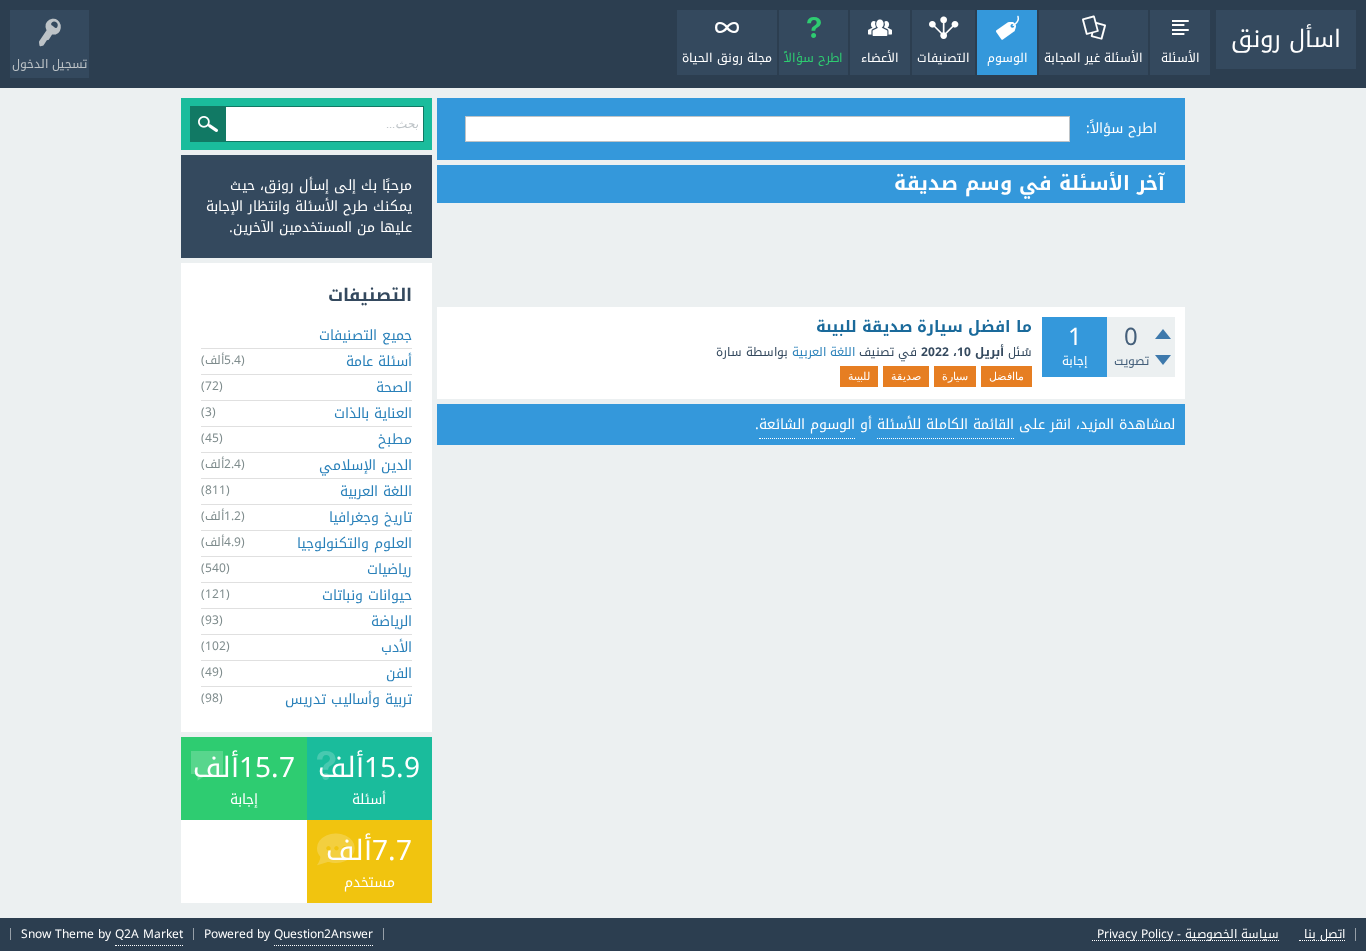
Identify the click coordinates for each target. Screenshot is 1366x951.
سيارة (955, 376)
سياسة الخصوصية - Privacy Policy (1188, 934)
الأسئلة (1180, 58)
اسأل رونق (1286, 39)
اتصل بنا (1324, 934)
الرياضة (391, 621)
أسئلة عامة (379, 361)
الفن (399, 673)
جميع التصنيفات (365, 335)
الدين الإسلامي (365, 465)
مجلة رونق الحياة (727, 58)
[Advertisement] (811, 255)
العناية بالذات (373, 413)
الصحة (394, 387)
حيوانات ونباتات (367, 595)
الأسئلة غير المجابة (1093, 58)
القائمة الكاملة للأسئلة (945, 424)
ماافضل (1006, 376)
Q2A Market (149, 934)
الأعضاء (880, 58)
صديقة (906, 376)
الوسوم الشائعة (807, 424)
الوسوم (1007, 58)
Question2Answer (323, 934)
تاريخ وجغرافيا (370, 517)
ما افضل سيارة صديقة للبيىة (924, 327)
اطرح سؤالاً (813, 58)
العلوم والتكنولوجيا (354, 543)
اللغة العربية (823, 352)
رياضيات (389, 569)
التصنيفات (943, 58)
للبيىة (859, 376)
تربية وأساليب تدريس (348, 699)
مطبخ (395, 439)
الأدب (396, 647)
